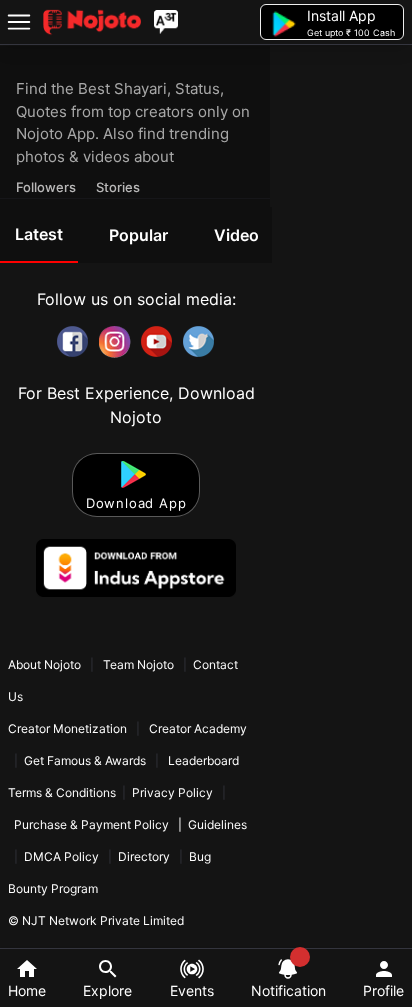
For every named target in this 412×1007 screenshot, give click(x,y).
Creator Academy (196, 728)
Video (236, 235)
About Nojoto (46, 664)
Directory (144, 856)
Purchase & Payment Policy (91, 824)
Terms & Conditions (62, 792)
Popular (138, 235)
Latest (39, 234)
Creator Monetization (69, 728)
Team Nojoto (138, 664)
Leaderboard (203, 760)
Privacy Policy (172, 792)
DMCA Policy (61, 856)
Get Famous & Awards (85, 760)
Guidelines (217, 824)
